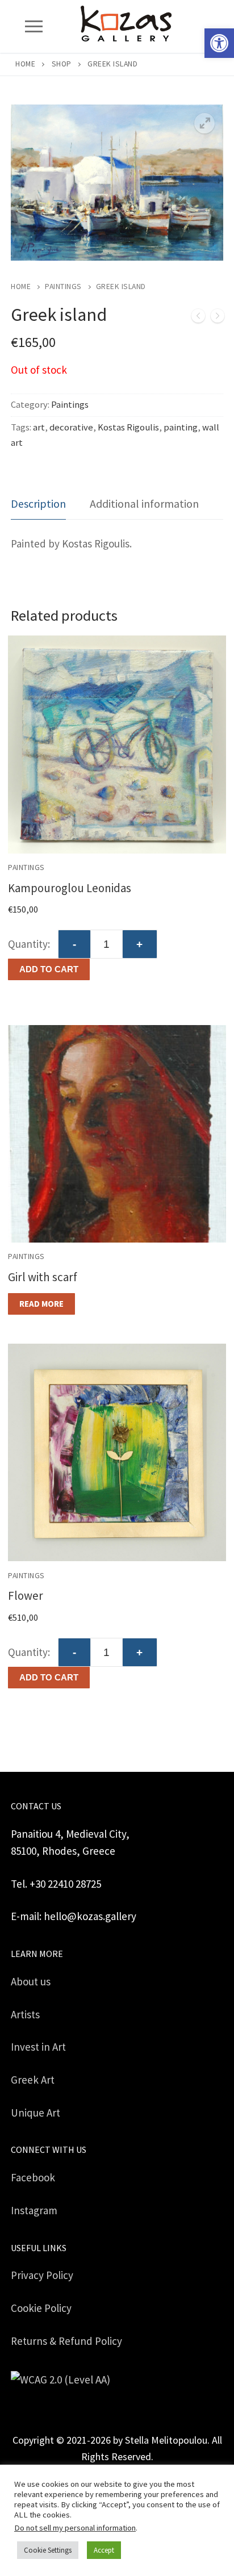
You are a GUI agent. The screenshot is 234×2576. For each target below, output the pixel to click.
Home (25, 64)
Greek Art (33, 2080)
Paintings (63, 287)
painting (181, 427)
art (39, 427)
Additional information (144, 503)
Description (38, 503)
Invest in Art (38, 2047)
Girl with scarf (43, 1277)
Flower (26, 1596)
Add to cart (49, 969)
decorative (71, 427)
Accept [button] (104, 2550)
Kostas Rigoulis (128, 427)
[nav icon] (34, 26)
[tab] (38, 504)
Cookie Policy (41, 2308)
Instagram (34, 2210)
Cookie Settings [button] (48, 2550)
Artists (25, 2014)
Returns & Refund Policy (66, 2341)
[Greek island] (198, 318)
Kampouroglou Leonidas (70, 888)
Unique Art (35, 2113)
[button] (219, 43)
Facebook (33, 2177)
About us (31, 1981)
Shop (62, 64)
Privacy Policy (42, 2275)
